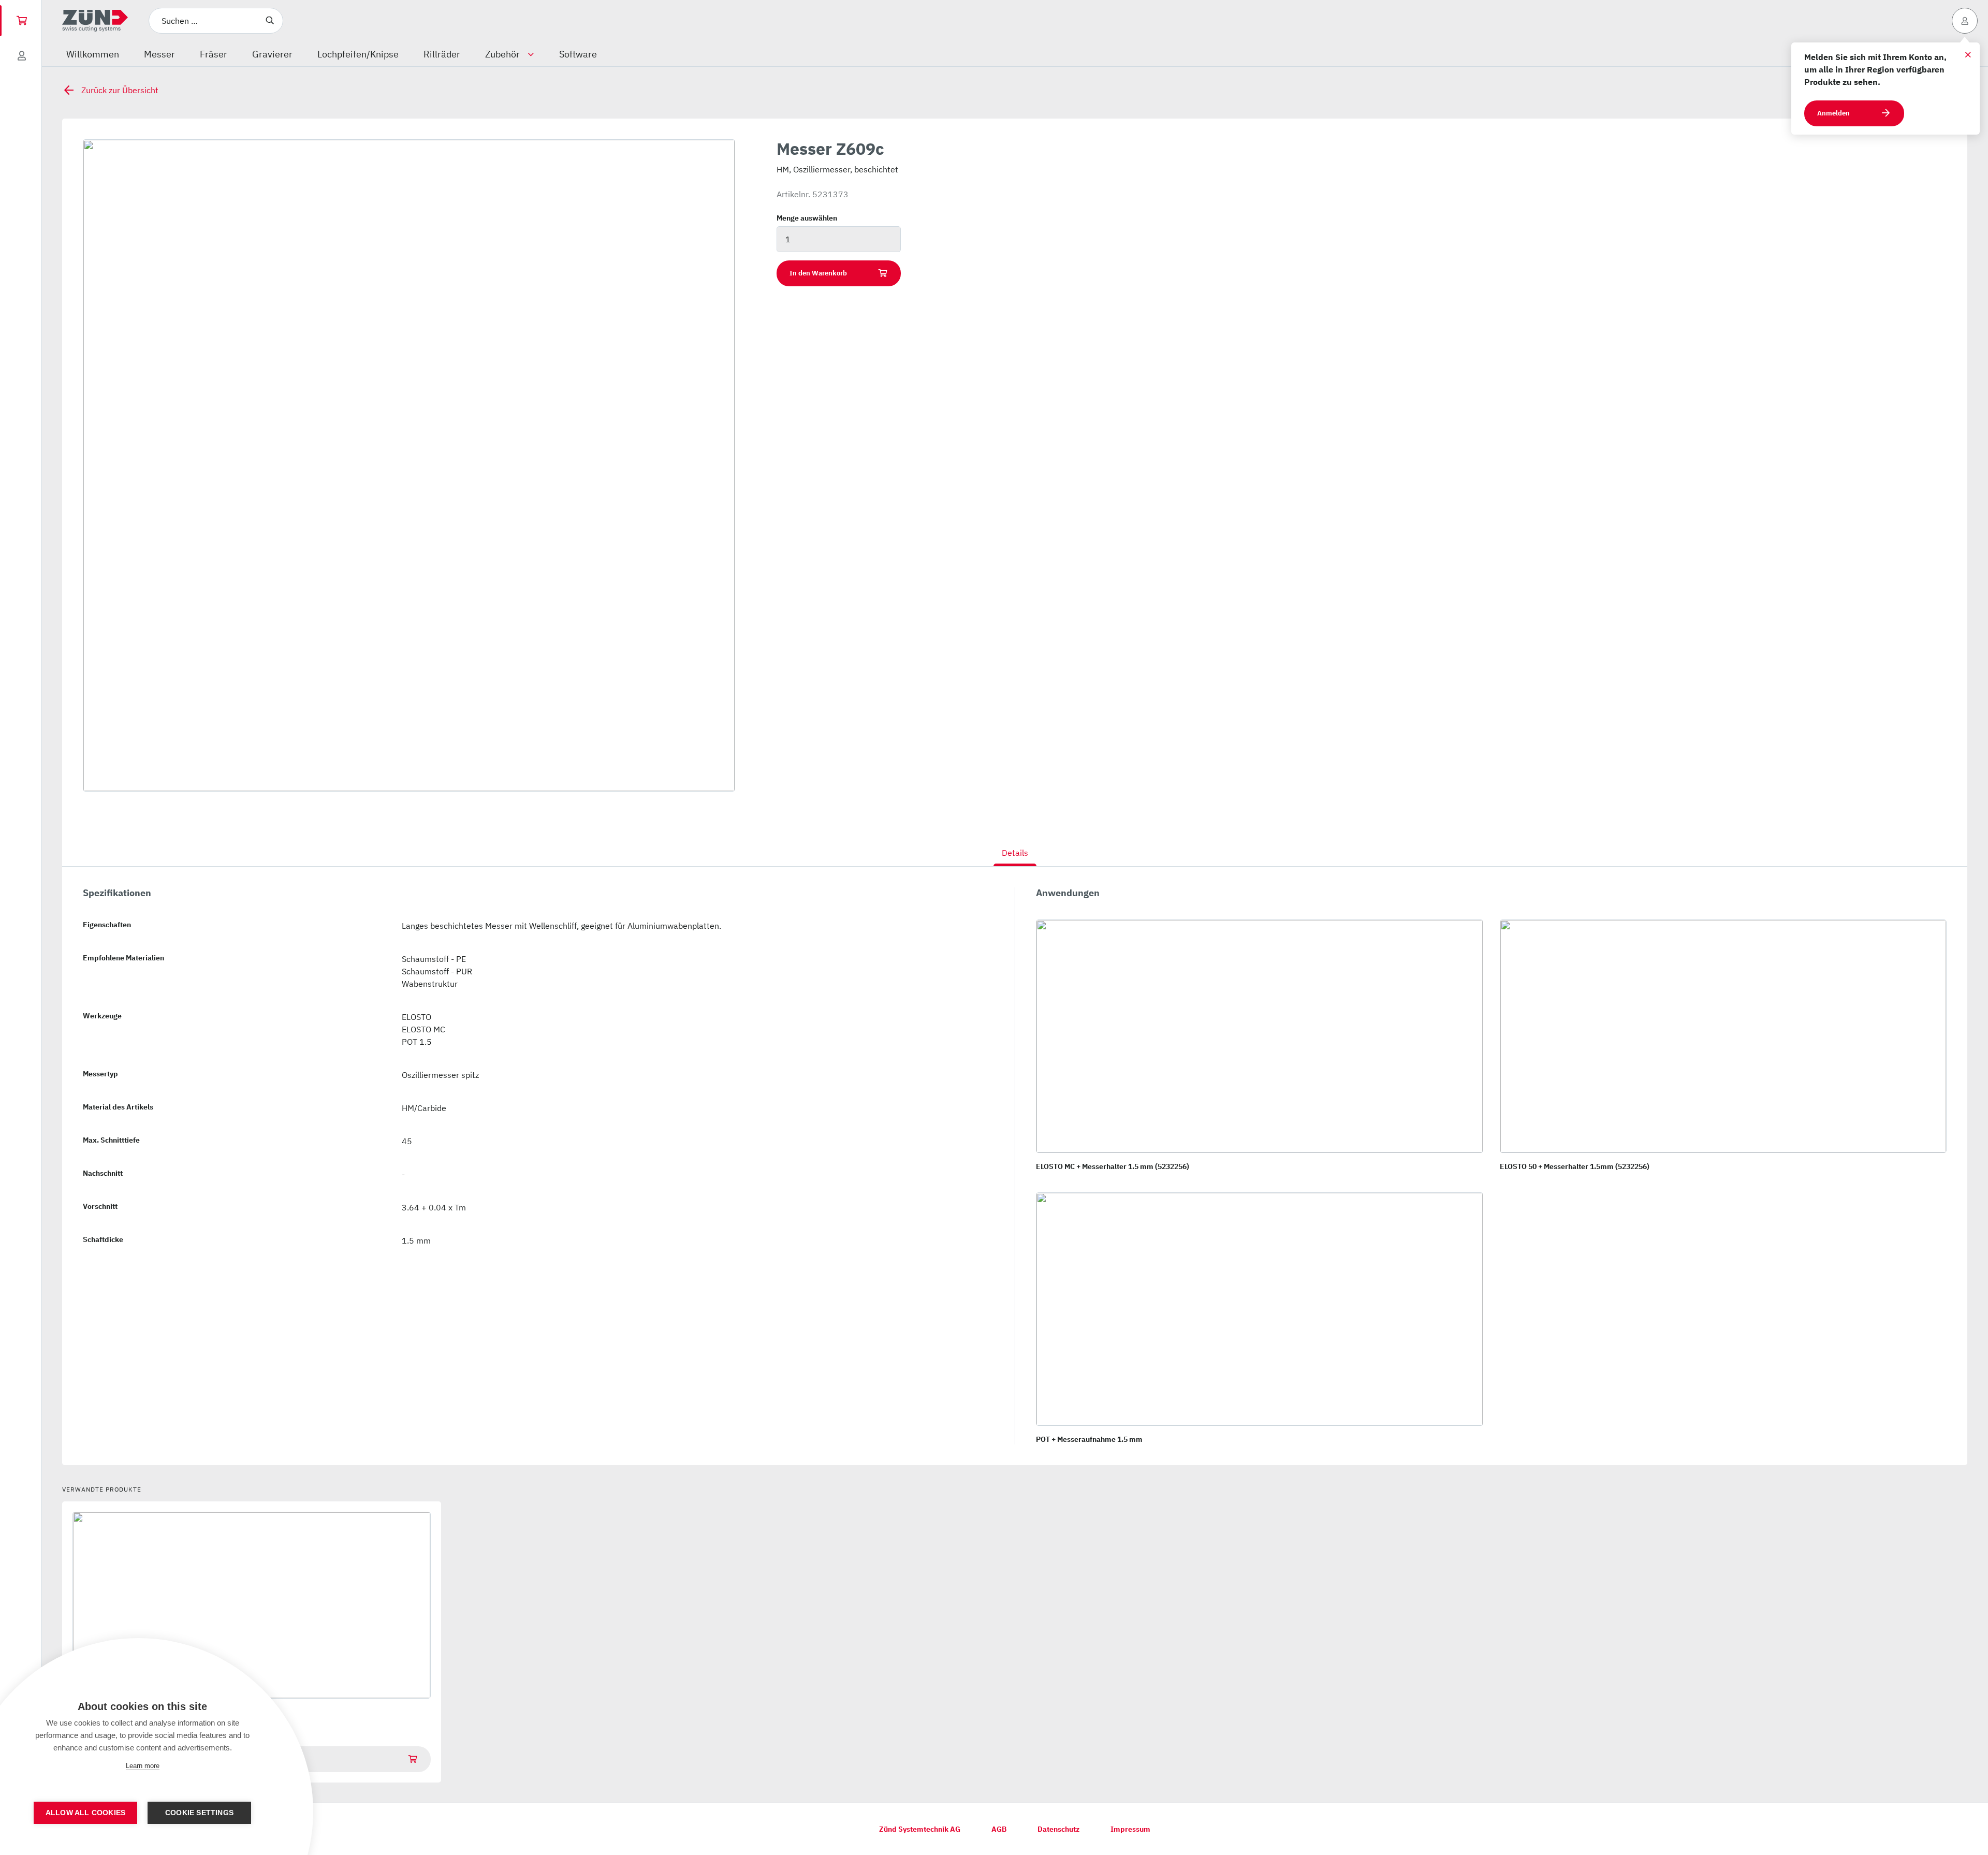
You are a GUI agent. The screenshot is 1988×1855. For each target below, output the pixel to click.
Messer (159, 54)
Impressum (1130, 1829)
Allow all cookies (85, 1813)
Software (578, 54)
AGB (999, 1829)
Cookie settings (199, 1813)
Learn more (143, 1766)
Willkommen (93, 54)
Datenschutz (1058, 1829)
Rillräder (442, 54)
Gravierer (272, 54)
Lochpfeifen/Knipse (358, 54)
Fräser (214, 54)
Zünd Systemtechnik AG (920, 1829)
